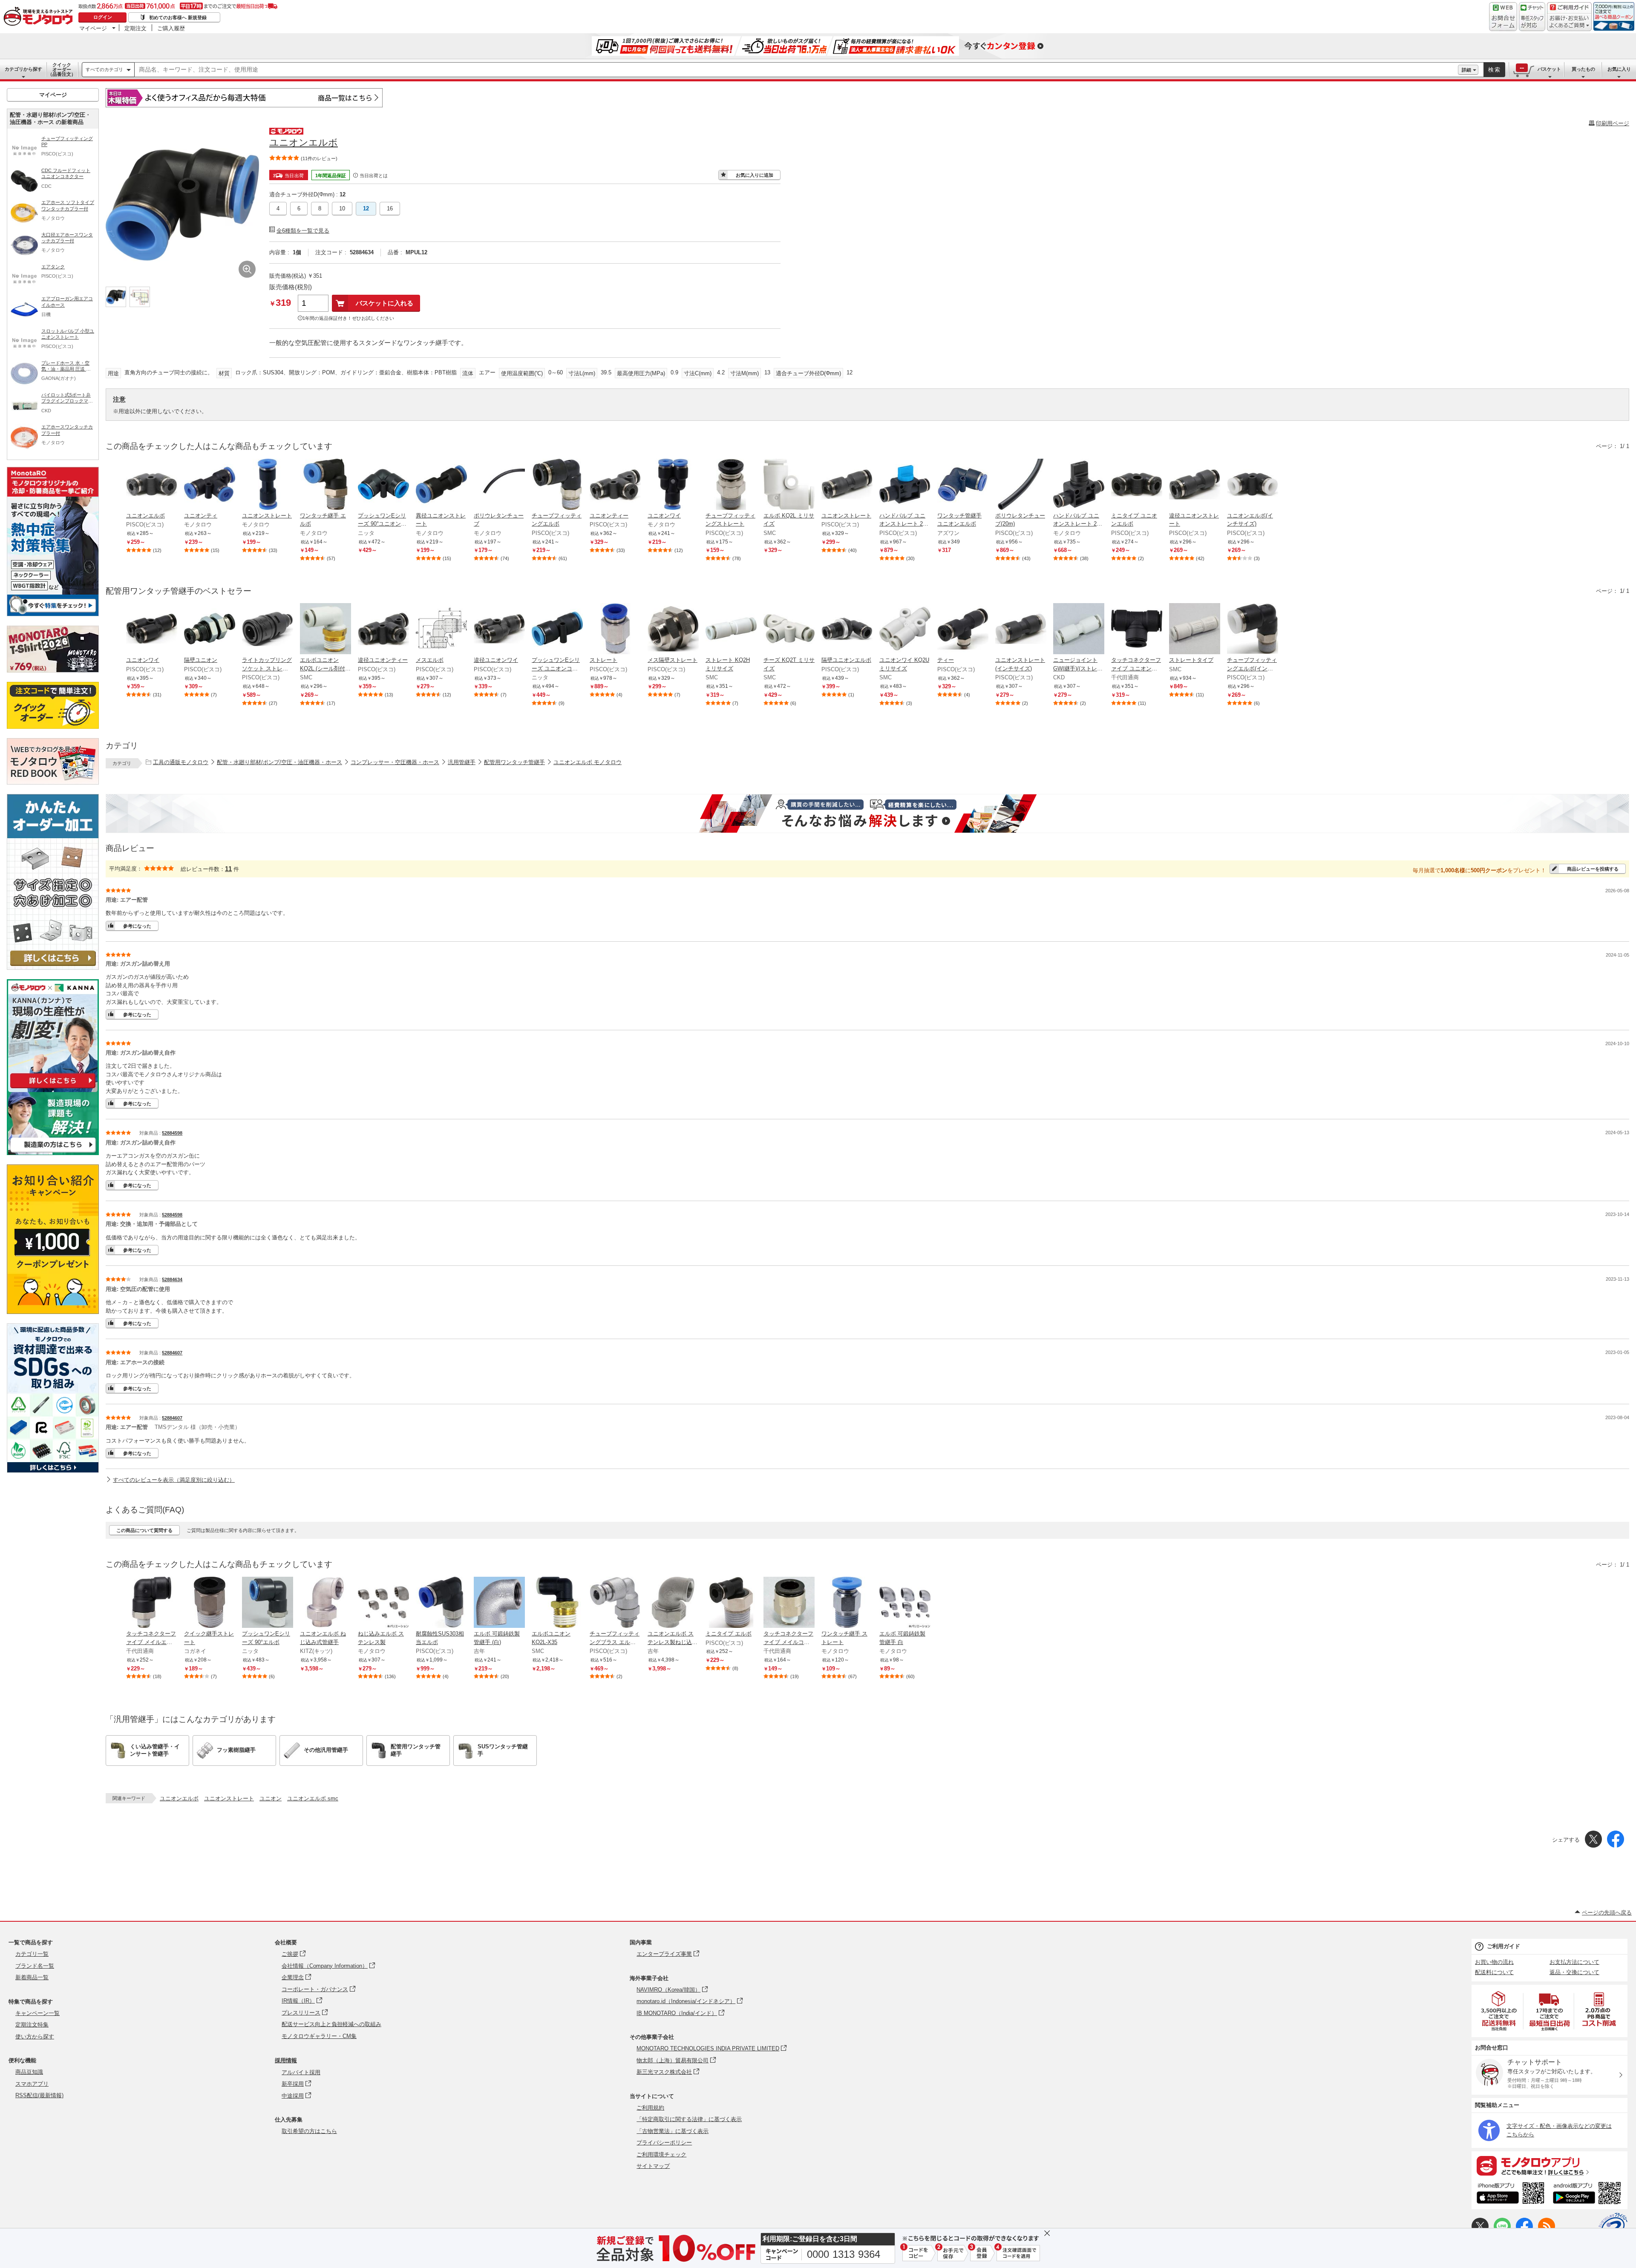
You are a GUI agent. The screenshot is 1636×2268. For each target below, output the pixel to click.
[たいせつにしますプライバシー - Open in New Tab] (1613, 2227)
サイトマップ (653, 2166)
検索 (1495, 70)
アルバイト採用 (301, 2072)
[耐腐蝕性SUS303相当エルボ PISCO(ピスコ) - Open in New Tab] (441, 1603)
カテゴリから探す (23, 69)
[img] (40, 17)
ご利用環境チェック (661, 2154)
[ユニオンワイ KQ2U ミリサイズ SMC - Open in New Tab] (905, 630)
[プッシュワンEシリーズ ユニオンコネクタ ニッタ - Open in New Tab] (557, 630)
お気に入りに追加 (755, 175)
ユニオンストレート (229, 1798)
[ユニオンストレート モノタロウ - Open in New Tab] (268, 485)
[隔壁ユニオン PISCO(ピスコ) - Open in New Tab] (210, 630)
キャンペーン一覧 (37, 2013)
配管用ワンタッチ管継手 (514, 762)
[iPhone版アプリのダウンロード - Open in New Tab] (1511, 2194)
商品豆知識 (29, 2072)
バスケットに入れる (385, 303)
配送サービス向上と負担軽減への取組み (331, 2024)
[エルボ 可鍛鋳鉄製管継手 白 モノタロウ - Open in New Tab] (905, 1603)
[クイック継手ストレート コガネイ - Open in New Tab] (210, 1603)
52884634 (172, 1279)
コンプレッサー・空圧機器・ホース (395, 762)
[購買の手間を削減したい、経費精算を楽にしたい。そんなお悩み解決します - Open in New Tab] (867, 813)
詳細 (1466, 70)
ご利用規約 (650, 2108)
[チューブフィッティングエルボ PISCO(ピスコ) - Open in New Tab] (557, 485)
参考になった (137, 926)
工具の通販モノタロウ (181, 762)
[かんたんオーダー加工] (53, 967)
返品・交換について (1574, 1972)
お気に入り (1619, 69)
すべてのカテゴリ (104, 69)
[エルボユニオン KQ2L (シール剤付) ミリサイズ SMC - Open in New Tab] (325, 630)
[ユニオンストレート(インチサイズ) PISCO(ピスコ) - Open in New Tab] (1021, 630)
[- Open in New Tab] (1499, 2011)
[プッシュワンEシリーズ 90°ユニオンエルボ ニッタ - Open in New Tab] (383, 485)
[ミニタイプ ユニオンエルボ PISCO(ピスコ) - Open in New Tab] (1137, 485)
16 (390, 208)
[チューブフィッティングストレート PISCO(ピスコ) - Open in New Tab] (731, 485)
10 (342, 208)
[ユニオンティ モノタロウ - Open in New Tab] (210, 485)
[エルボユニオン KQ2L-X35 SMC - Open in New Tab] (557, 1603)
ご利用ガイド (1504, 1946)
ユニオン (271, 1798)
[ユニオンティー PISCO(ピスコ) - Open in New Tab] (615, 485)
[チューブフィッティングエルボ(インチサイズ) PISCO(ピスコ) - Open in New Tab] (1253, 630)
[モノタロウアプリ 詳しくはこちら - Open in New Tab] (1550, 2165)
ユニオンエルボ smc (313, 1798)
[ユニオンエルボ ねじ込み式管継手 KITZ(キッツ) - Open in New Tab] (325, 1603)
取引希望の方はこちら (309, 2131)
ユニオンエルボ (179, 1798)
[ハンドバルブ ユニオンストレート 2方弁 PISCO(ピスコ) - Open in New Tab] (905, 485)
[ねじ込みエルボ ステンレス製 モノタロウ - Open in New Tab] (383, 1603)
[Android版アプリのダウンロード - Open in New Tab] (1588, 2194)
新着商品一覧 (32, 1977)
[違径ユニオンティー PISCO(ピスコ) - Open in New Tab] (383, 630)
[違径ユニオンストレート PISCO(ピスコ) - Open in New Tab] (1195, 485)
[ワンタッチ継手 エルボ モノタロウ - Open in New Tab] (325, 485)
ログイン (103, 17)
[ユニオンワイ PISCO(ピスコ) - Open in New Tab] (152, 630)
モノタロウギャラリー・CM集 (319, 2036)
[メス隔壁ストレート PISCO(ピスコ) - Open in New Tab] (673, 630)
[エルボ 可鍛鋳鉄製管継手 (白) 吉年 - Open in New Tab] (499, 1603)
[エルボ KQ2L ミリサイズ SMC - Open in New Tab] (789, 485)
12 (366, 208)
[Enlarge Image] (247, 269)
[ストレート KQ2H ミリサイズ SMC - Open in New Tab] (731, 630)
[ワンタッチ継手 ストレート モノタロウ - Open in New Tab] (847, 1603)
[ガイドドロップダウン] (1569, 22)
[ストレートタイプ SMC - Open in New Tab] (1195, 630)
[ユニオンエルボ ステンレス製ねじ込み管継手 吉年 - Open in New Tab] (673, 1603)
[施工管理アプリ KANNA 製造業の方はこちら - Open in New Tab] (53, 1153)
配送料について (1494, 1972)
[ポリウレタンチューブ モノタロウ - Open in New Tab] (499, 485)
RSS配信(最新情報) (39, 2095)
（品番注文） (62, 69)
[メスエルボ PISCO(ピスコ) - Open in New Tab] (441, 630)
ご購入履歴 (171, 28)
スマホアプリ (32, 2084)
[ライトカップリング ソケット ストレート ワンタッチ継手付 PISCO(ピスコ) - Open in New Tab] (268, 630)
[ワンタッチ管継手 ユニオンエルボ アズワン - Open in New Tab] (963, 485)
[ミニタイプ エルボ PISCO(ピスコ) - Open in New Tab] (731, 1603)
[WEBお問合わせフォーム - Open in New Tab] (1503, 17)
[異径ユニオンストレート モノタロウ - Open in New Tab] (441, 485)
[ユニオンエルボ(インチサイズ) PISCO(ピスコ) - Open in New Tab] (1253, 485)
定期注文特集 (32, 2025)
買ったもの (1583, 69)
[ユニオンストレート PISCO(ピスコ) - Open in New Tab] (847, 485)
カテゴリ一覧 (32, 1954)
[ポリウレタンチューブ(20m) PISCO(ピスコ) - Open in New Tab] (1021, 485)
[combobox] (796, 70)
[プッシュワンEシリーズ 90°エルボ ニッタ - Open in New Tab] (268, 1603)
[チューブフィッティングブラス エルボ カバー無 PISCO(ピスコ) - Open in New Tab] (615, 1603)
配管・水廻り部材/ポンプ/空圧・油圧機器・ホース (279, 762)
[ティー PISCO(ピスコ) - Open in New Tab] (963, 630)
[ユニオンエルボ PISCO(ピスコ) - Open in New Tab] (152, 485)
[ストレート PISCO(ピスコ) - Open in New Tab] (615, 630)
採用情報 (286, 2060)
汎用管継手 (462, 762)
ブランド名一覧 (35, 1966)
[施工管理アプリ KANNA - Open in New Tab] (53, 1088)
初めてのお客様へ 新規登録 (178, 17)
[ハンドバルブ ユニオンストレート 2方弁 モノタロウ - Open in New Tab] (1079, 485)
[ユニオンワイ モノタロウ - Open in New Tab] (673, 485)
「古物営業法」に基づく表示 (673, 2131)
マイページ (93, 28)
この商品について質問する (144, 1530)
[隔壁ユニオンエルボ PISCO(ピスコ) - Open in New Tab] (847, 630)
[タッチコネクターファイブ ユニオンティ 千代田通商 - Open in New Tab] (1137, 630)
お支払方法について (1574, 1962)
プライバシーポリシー (664, 2143)
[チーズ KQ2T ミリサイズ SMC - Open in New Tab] (789, 630)
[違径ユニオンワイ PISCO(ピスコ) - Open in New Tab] (499, 630)
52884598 (172, 1133)
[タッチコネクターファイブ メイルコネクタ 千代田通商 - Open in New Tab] (789, 1603)
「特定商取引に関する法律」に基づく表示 (689, 2119)
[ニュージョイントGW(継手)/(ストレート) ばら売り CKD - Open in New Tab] (1079, 630)
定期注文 (135, 28)
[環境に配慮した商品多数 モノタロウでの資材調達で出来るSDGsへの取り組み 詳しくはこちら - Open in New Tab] (53, 1470)
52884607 (172, 1353)
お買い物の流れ (1494, 1962)
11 (228, 869)
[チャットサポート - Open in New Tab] (1532, 17)
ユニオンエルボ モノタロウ (588, 762)
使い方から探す (35, 2037)
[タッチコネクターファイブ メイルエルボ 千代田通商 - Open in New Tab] (152, 1603)
